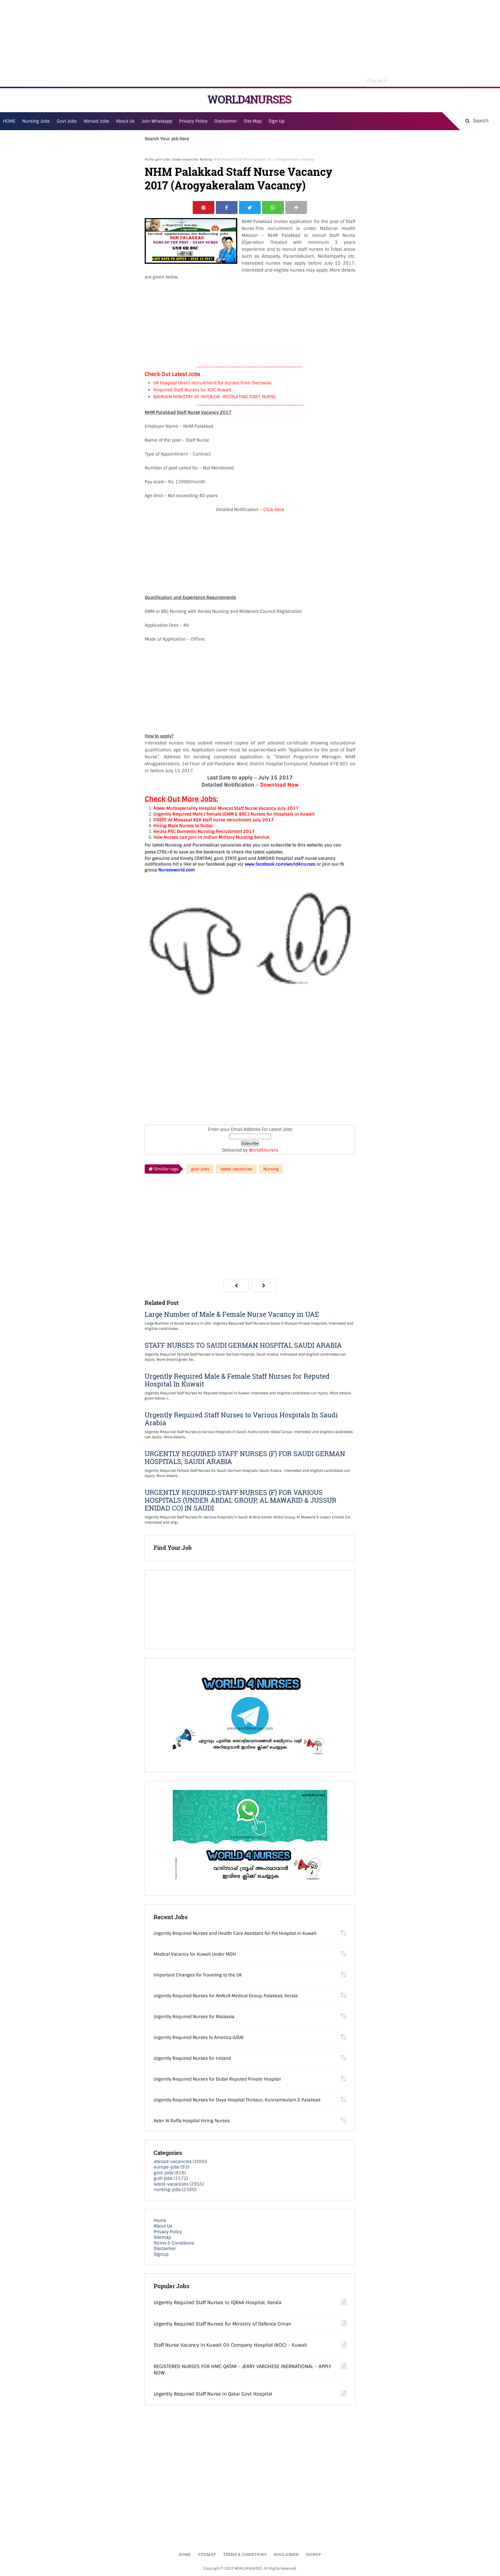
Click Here (274, 510)
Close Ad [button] (377, 80)
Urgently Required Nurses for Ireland (192, 2058)
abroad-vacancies (173, 2162)
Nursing (206, 159)
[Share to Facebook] (227, 208)
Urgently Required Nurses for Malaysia (194, 2017)
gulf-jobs (163, 2178)
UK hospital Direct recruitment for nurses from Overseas (212, 383)
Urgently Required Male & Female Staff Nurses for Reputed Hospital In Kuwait (237, 1380)
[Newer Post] (236, 1286)
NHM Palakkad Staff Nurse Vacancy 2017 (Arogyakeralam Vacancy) (238, 178)
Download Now (279, 785)
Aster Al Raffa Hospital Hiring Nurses (192, 2121)
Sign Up (276, 121)
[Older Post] (264, 1286)
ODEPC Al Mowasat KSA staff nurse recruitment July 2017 (214, 820)
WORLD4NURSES (249, 99)
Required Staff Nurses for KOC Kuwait (192, 390)
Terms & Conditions (174, 2243)
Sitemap (162, 2237)
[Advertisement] (250, 43)
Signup (161, 2254)
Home (149, 159)
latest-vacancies (185, 159)
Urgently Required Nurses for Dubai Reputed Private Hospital (217, 2079)
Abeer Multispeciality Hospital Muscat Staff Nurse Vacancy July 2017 (226, 808)
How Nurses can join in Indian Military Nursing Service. (212, 837)
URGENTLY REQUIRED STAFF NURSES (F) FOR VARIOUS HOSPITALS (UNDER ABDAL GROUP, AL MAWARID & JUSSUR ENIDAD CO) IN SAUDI (241, 1500)
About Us (163, 2226)
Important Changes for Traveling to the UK (198, 1975)
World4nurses (264, 1150)
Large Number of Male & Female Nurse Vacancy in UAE (232, 1314)
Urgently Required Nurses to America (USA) (199, 2037)
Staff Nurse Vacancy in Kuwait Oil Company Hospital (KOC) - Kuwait (230, 2345)
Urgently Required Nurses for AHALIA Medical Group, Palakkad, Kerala (226, 1996)
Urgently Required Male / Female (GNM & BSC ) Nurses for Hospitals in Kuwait (234, 814)
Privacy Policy (168, 2232)
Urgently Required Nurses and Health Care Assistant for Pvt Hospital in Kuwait (235, 1933)
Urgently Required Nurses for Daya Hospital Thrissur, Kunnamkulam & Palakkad (237, 2100)
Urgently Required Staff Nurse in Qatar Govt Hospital (213, 2394)
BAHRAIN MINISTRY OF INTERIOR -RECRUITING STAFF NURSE (215, 397)
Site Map (253, 121)
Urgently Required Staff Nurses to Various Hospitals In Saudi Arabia (241, 1419)
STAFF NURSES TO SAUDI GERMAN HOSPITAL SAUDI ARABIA (243, 1345)
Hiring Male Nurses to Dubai (183, 826)
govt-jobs (163, 159)
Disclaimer (226, 121)
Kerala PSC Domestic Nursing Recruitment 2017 (204, 831)
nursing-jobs (167, 2190)
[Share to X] (250, 208)
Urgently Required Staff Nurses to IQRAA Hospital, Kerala (217, 2303)
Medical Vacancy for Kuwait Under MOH (195, 1954)
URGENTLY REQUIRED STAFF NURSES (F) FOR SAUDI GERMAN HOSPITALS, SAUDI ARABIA (245, 1458)
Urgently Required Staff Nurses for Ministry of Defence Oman (222, 2324)
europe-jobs (167, 2167)
